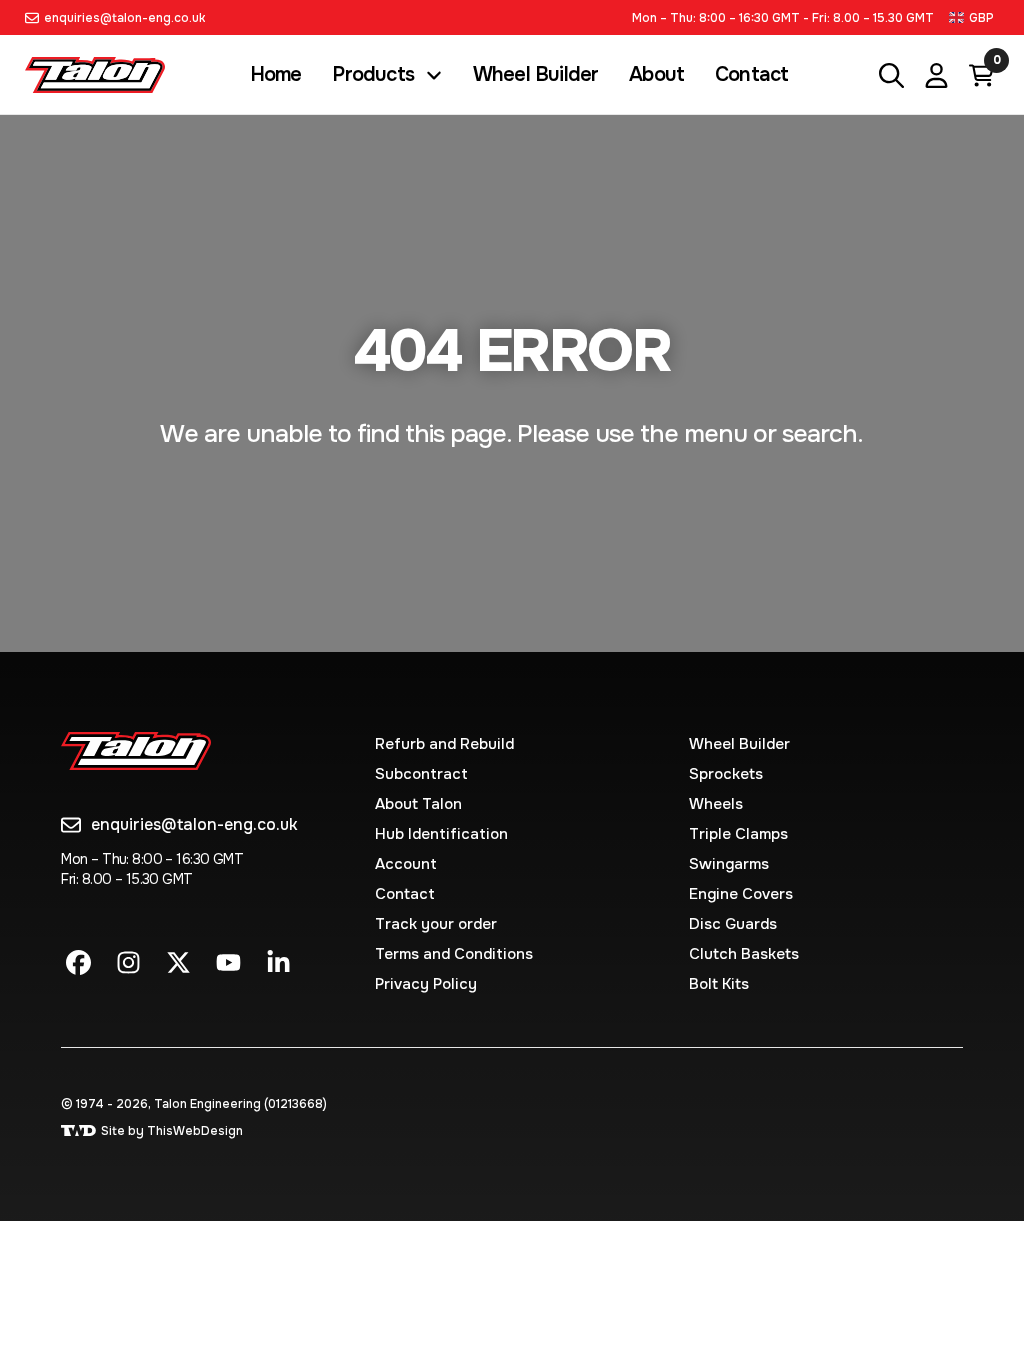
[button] (974, 17)
